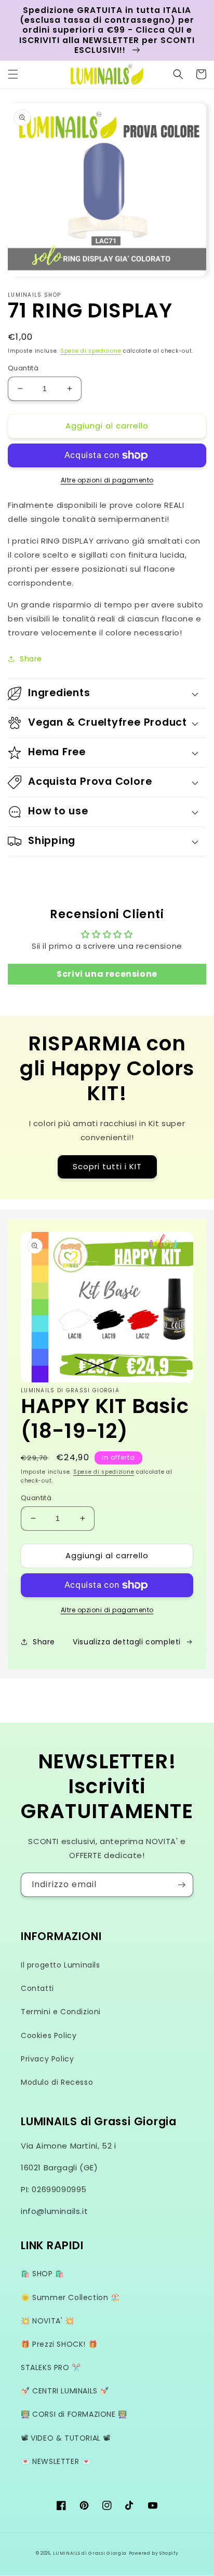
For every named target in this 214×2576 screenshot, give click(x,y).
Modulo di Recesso (57, 2082)
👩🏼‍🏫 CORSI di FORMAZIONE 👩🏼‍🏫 (74, 2414)
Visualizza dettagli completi (127, 1642)
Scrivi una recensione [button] (107, 974)
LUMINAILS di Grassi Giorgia (90, 2553)
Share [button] (31, 659)
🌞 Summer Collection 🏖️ (70, 2297)
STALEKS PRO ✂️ (51, 2367)
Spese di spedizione (91, 351)
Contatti (37, 1988)
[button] (13, 74)
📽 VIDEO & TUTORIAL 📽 (66, 2438)
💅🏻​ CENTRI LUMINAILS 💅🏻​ (65, 2391)
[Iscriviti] (181, 1885)
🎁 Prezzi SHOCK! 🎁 (59, 2344)
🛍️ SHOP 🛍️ (43, 2274)
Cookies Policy (49, 2035)
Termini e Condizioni (61, 2012)
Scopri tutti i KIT (107, 1166)
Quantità (23, 368)
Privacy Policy (47, 2059)
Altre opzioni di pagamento (107, 480)
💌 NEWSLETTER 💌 (56, 2461)
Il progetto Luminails (61, 1965)
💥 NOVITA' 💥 (48, 2321)
